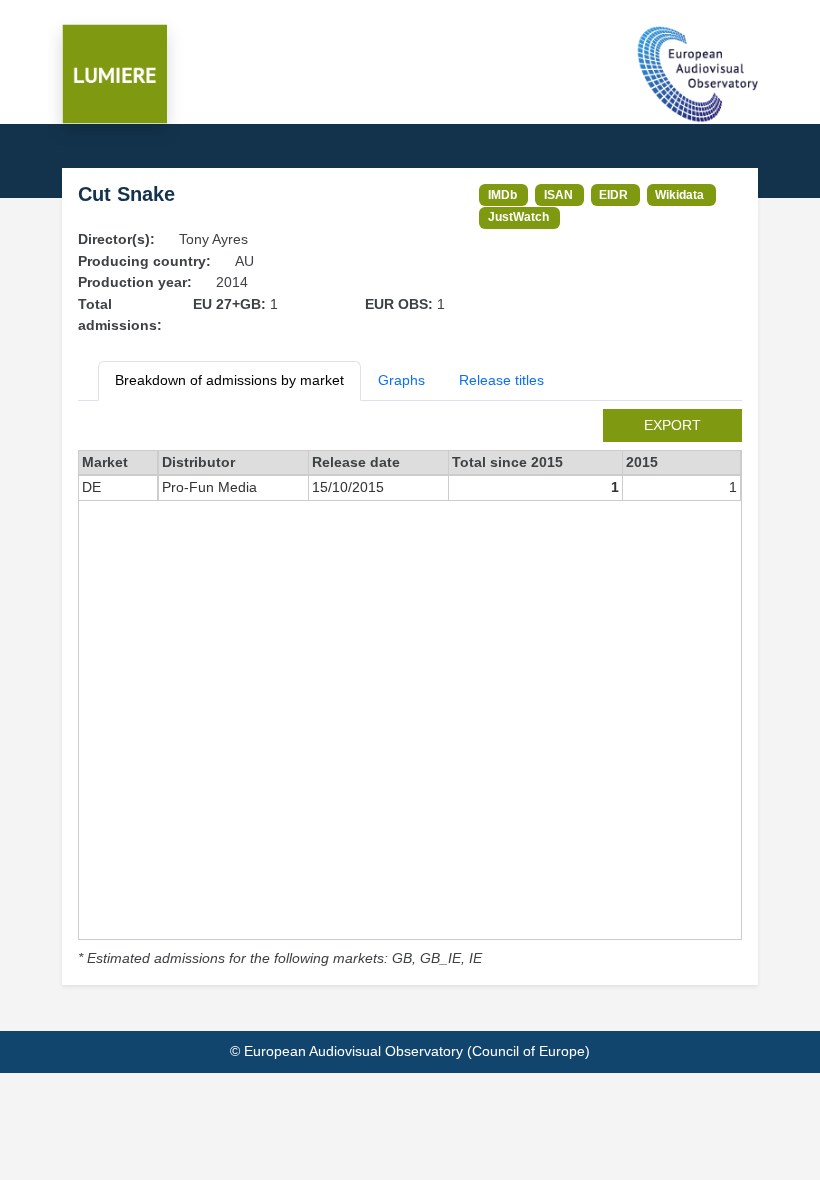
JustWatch (518, 216)
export (672, 425)
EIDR (613, 194)
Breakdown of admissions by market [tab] (229, 380)
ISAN (558, 194)
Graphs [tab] (401, 380)
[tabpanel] (410, 689)
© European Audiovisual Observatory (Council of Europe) (410, 1051)
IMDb (502, 194)
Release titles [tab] (501, 380)
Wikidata (679, 194)
